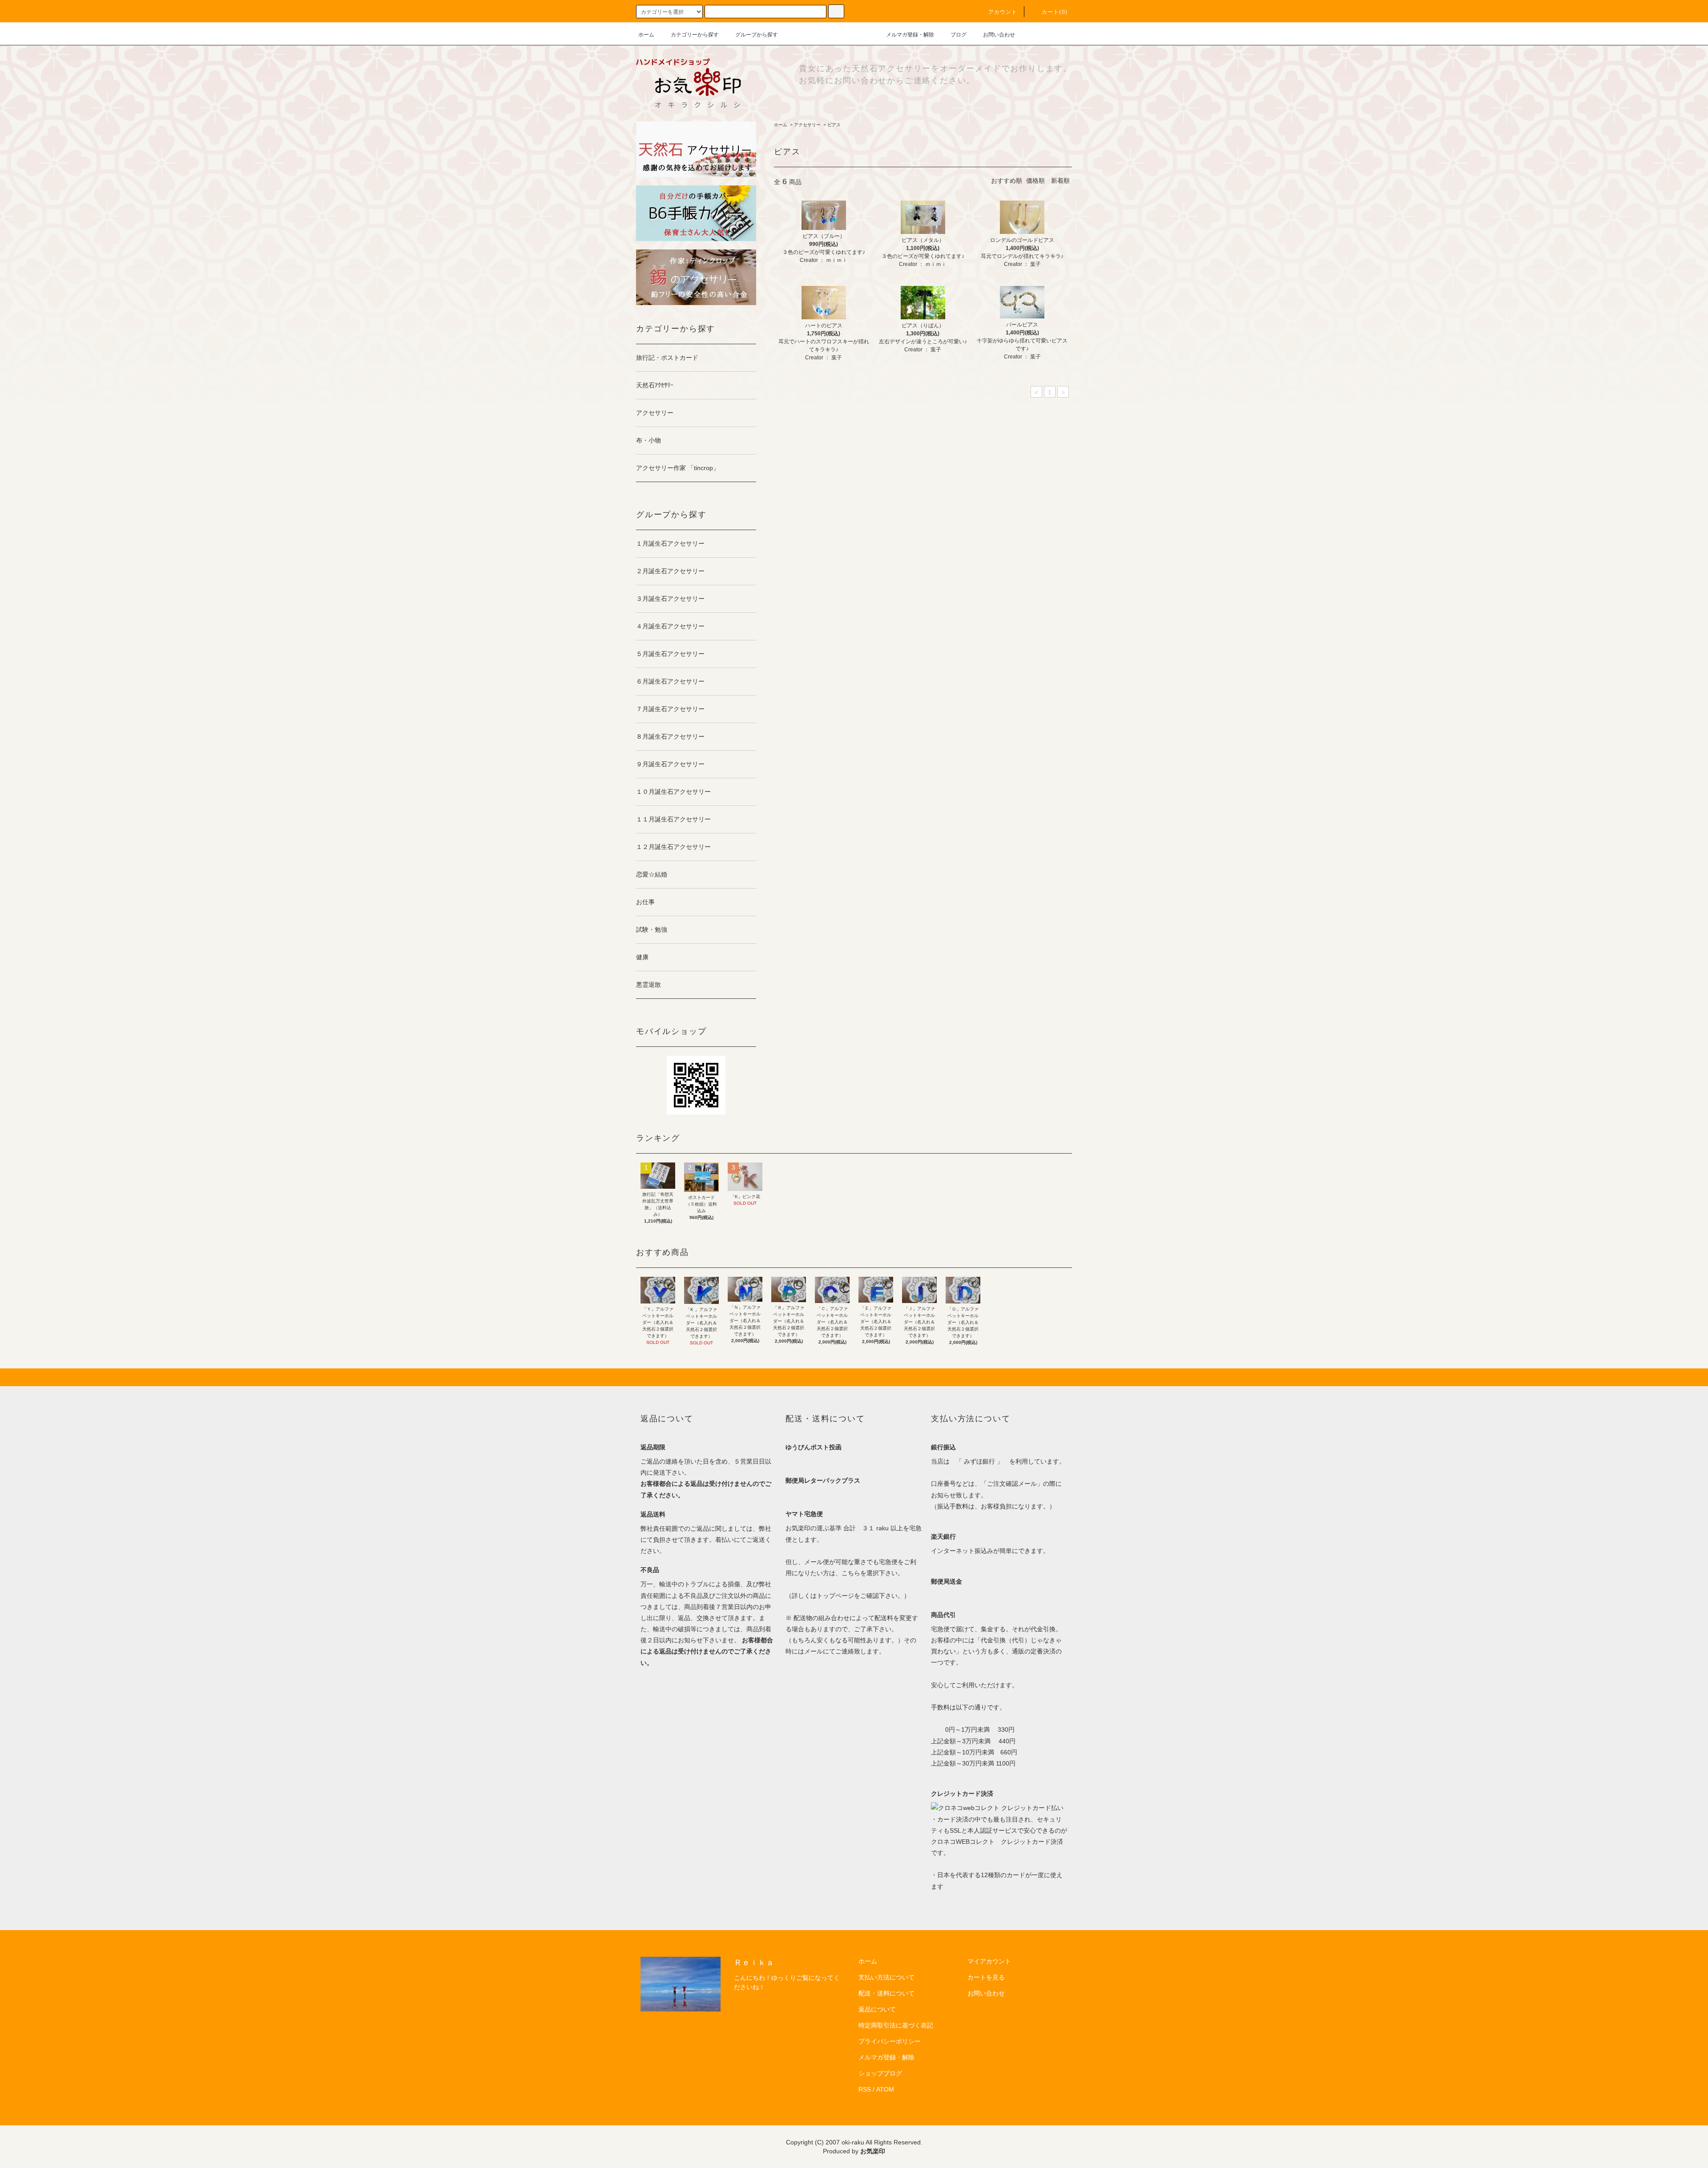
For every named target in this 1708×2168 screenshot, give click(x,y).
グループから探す (757, 35)
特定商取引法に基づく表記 (896, 2025)
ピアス (834, 125)
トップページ (835, 1596)
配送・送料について (886, 1993)
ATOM (885, 2089)
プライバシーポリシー (890, 2041)
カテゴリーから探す (695, 35)
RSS (865, 2089)
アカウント (1003, 12)
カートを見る (986, 1977)
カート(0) (1055, 12)
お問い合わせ (999, 35)
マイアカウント (989, 1961)
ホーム (646, 35)
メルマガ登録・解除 (910, 35)
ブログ (959, 35)
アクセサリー (807, 125)
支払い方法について (886, 1977)
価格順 (1035, 181)
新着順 (1060, 181)
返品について (877, 2009)
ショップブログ (880, 2073)
